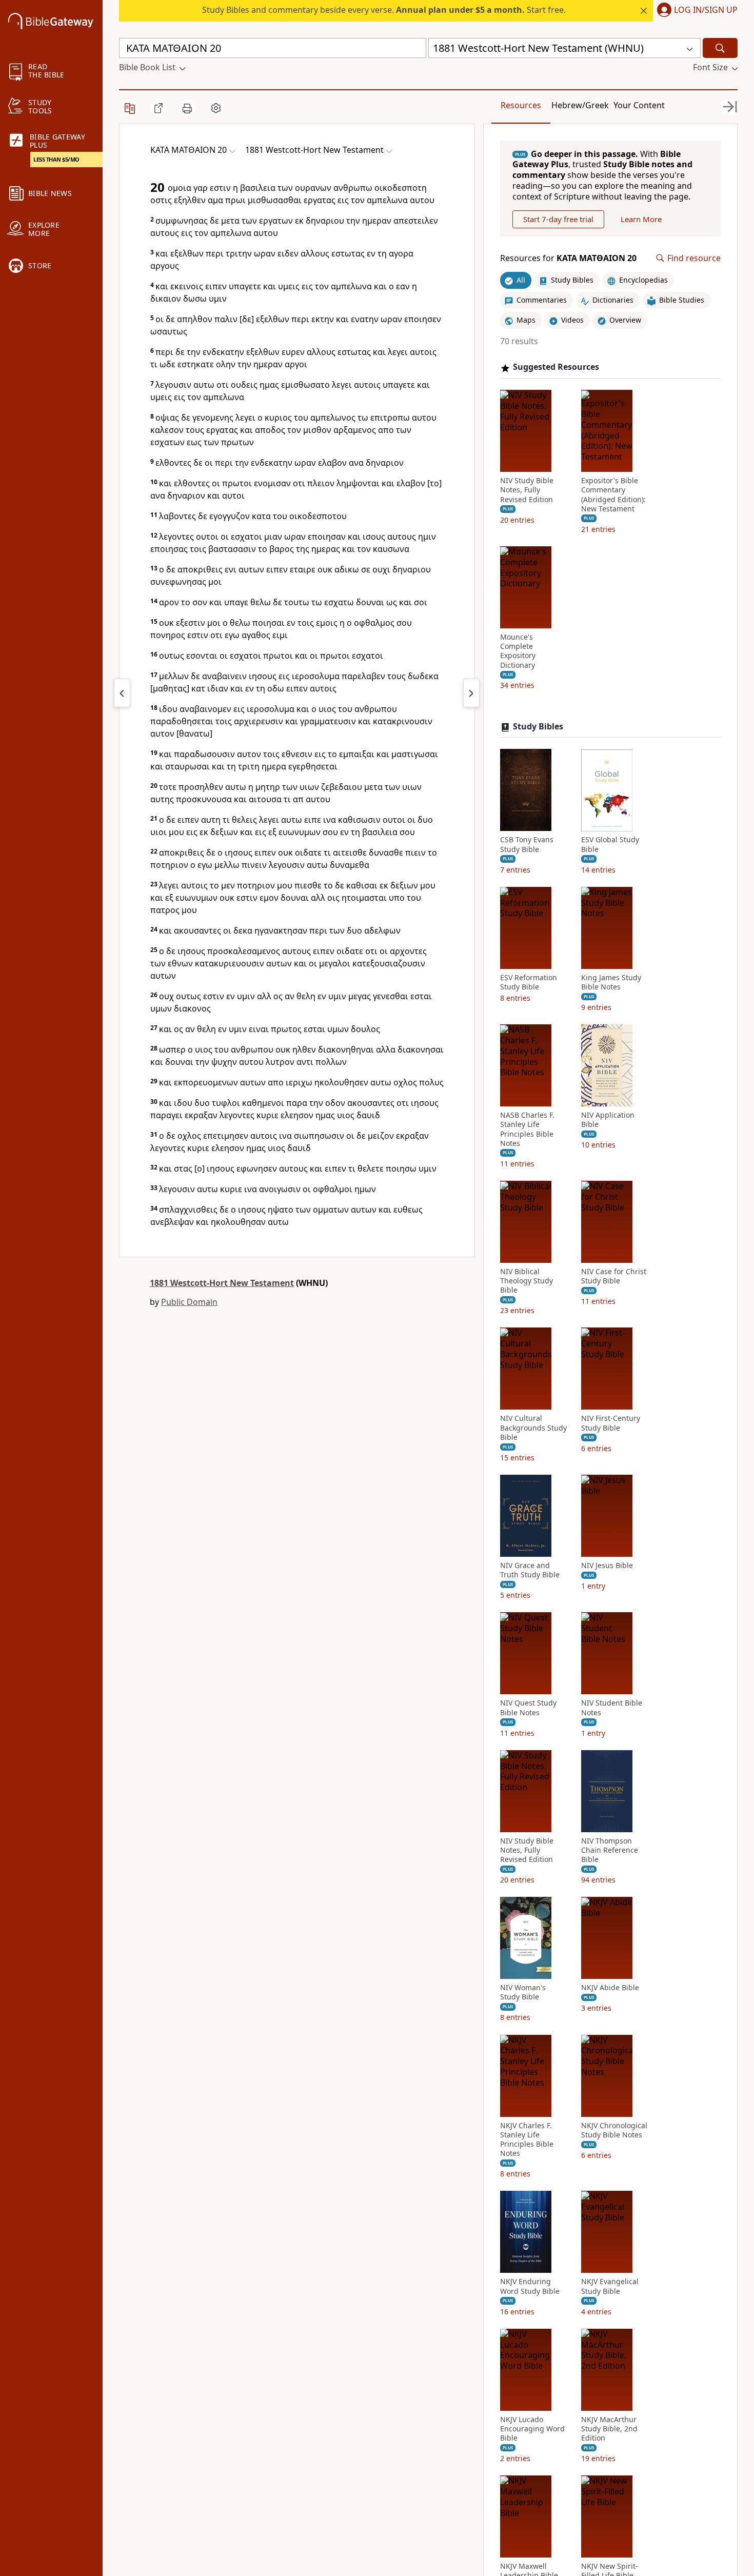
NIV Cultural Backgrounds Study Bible (533, 1428)
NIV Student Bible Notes (612, 1708)
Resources (521, 105)
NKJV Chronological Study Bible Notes (614, 2130)
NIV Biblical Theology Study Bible (527, 1281)
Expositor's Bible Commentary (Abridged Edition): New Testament (613, 495)
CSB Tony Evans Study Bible (527, 845)
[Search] (720, 48)
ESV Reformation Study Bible (529, 982)
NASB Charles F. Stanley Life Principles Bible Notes (527, 1130)
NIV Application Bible (608, 1120)
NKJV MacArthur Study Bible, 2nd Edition (609, 2429)
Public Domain (189, 1302)
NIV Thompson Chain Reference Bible (610, 1850)
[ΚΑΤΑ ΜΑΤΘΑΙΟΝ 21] (471, 693)
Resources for (568, 258)
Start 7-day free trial (558, 219)
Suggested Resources (556, 368)
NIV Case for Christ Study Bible (614, 1277)
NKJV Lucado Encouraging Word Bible (532, 2429)
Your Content (639, 105)
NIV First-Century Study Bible (611, 1423)
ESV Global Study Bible (610, 845)
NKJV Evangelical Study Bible (610, 2287)
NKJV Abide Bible (610, 1988)
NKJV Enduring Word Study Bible (530, 2287)
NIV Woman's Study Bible (523, 1993)
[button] (695, 11)
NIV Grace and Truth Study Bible (530, 1571)
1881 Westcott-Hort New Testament (222, 1283)
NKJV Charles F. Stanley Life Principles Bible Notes (527, 2140)
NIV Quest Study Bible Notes (528, 1708)
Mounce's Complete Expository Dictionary (518, 652)
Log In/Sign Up (706, 10)
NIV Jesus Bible (607, 1566)
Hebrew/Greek (580, 105)
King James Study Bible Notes (611, 982)
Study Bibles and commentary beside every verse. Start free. (384, 10)
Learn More (641, 219)
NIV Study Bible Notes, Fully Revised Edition (527, 490)
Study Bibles (538, 727)
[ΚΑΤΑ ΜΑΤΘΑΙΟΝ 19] (122, 693)
